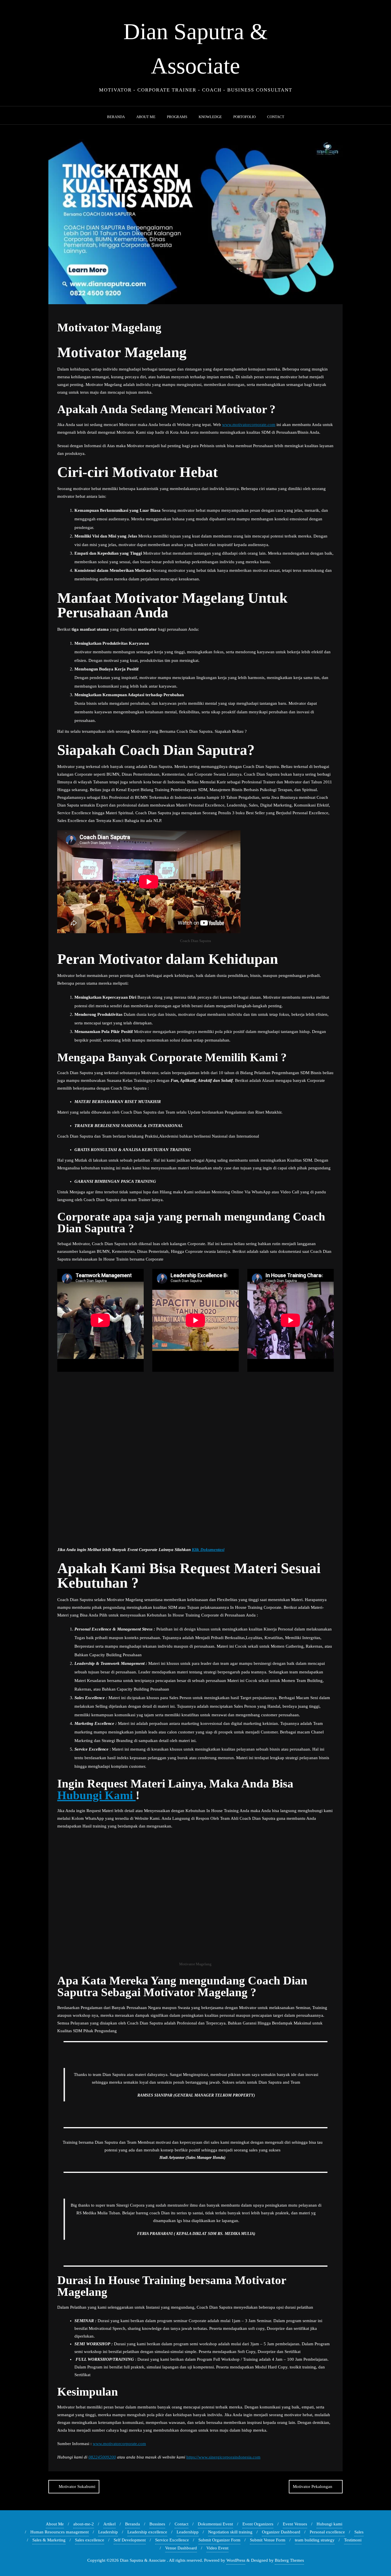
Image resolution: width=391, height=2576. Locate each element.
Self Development (130, 2540)
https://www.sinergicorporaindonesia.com (223, 2457)
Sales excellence (90, 2540)
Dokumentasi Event (215, 2524)
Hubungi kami (329, 2524)
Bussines (157, 2524)
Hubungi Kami (96, 1795)
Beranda (133, 2524)
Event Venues (295, 2524)
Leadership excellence (147, 2532)
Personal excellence (327, 2532)
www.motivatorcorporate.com (249, 425)
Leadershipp (188, 2532)
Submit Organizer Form (219, 2540)
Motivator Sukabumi (77, 2487)
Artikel (109, 2524)
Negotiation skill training (230, 2532)
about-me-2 (84, 2524)
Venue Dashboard (181, 2548)
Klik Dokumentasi (208, 1550)
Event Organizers (258, 2524)
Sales (359, 2532)
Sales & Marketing (49, 2540)
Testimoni (353, 2540)
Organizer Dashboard (281, 2532)
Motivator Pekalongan (313, 2487)
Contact (181, 2524)
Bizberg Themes (289, 2560)
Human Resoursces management (60, 2532)
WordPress (236, 2560)
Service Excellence (172, 2540)
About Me (55, 2524)
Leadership (108, 2532)
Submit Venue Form (268, 2540)
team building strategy (315, 2540)
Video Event (217, 2548)
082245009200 (102, 2457)
